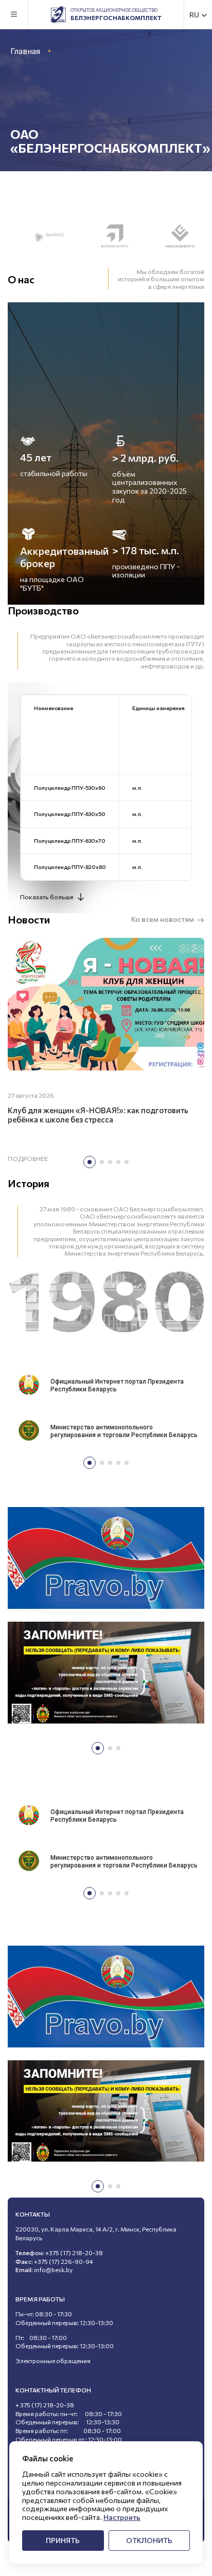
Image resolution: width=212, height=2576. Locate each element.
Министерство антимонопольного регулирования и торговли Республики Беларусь (124, 1431)
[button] (90, 1162)
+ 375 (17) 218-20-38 (45, 2405)
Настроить (122, 2517)
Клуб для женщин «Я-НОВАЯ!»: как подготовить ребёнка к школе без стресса (98, 1115)
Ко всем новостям (163, 919)
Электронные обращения (53, 2361)
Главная (25, 51)
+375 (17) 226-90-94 (64, 2261)
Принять (63, 2540)
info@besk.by (53, 2270)
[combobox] (199, 15)
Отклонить (149, 2540)
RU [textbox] (194, 15)
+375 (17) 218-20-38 (74, 2253)
